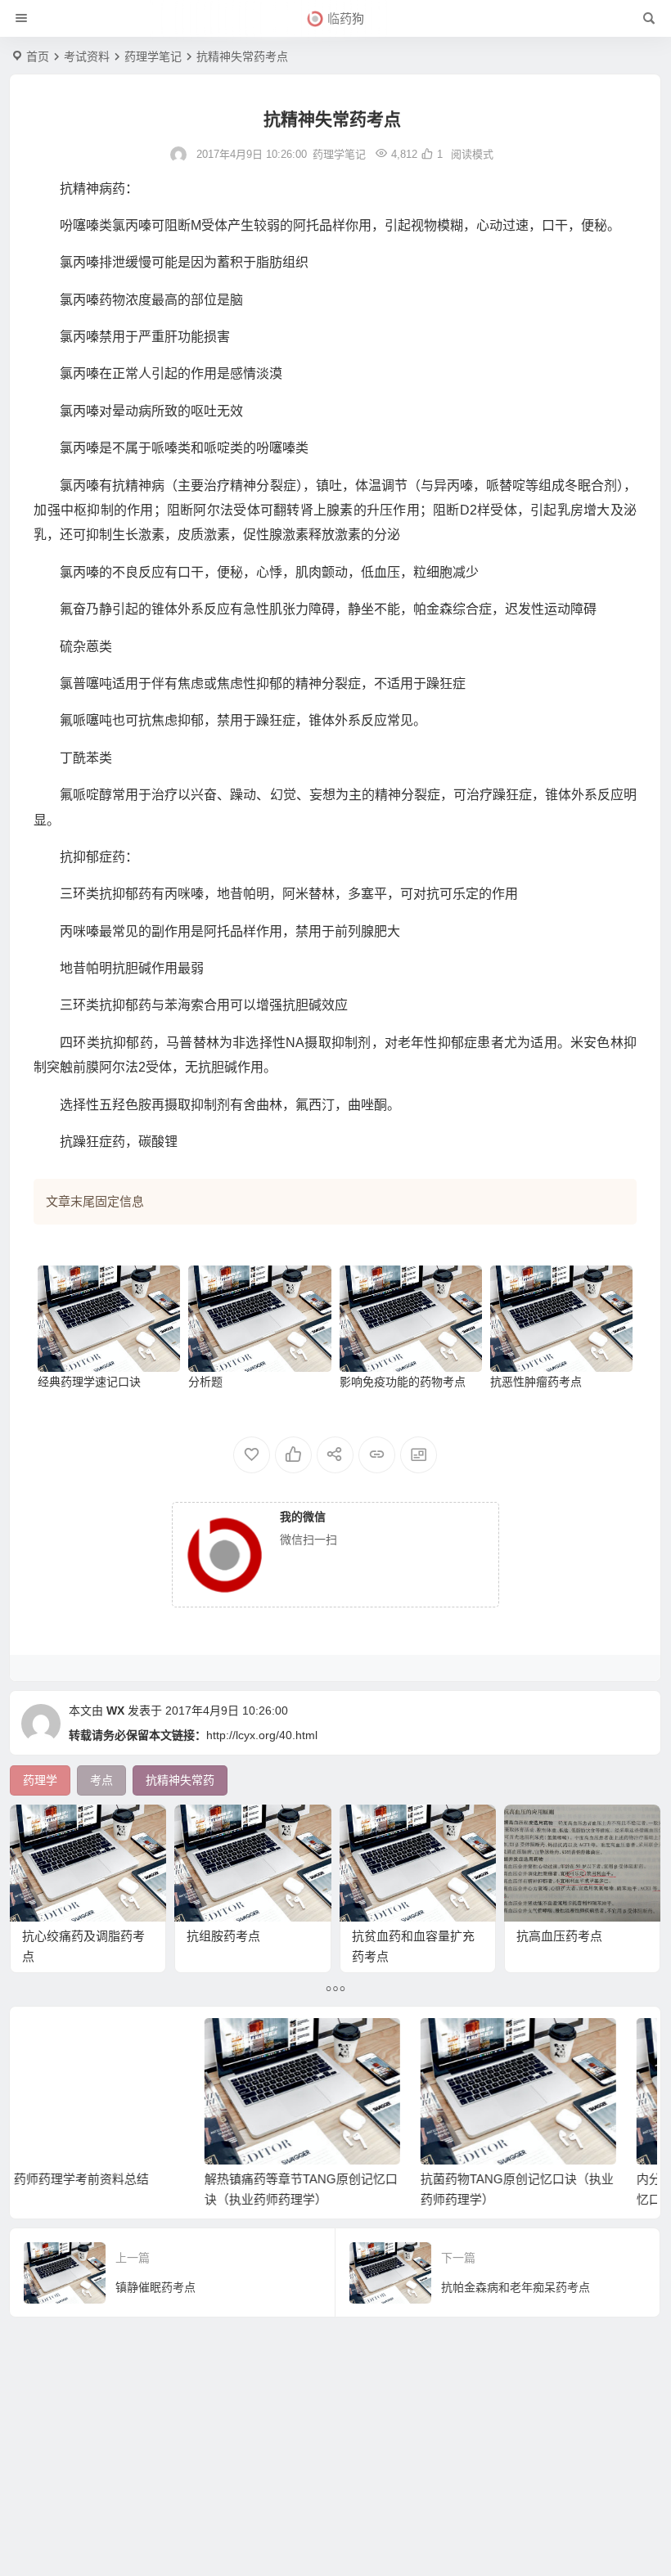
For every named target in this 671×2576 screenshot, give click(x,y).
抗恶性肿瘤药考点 (536, 1382)
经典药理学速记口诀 (89, 1382)
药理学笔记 (153, 56)
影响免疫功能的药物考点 (403, 1382)
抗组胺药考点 (223, 1936)
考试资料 (87, 56)
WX (115, 1711)
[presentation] (554, 2044)
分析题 (205, 1382)
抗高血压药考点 (559, 1936)
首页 (38, 56)
